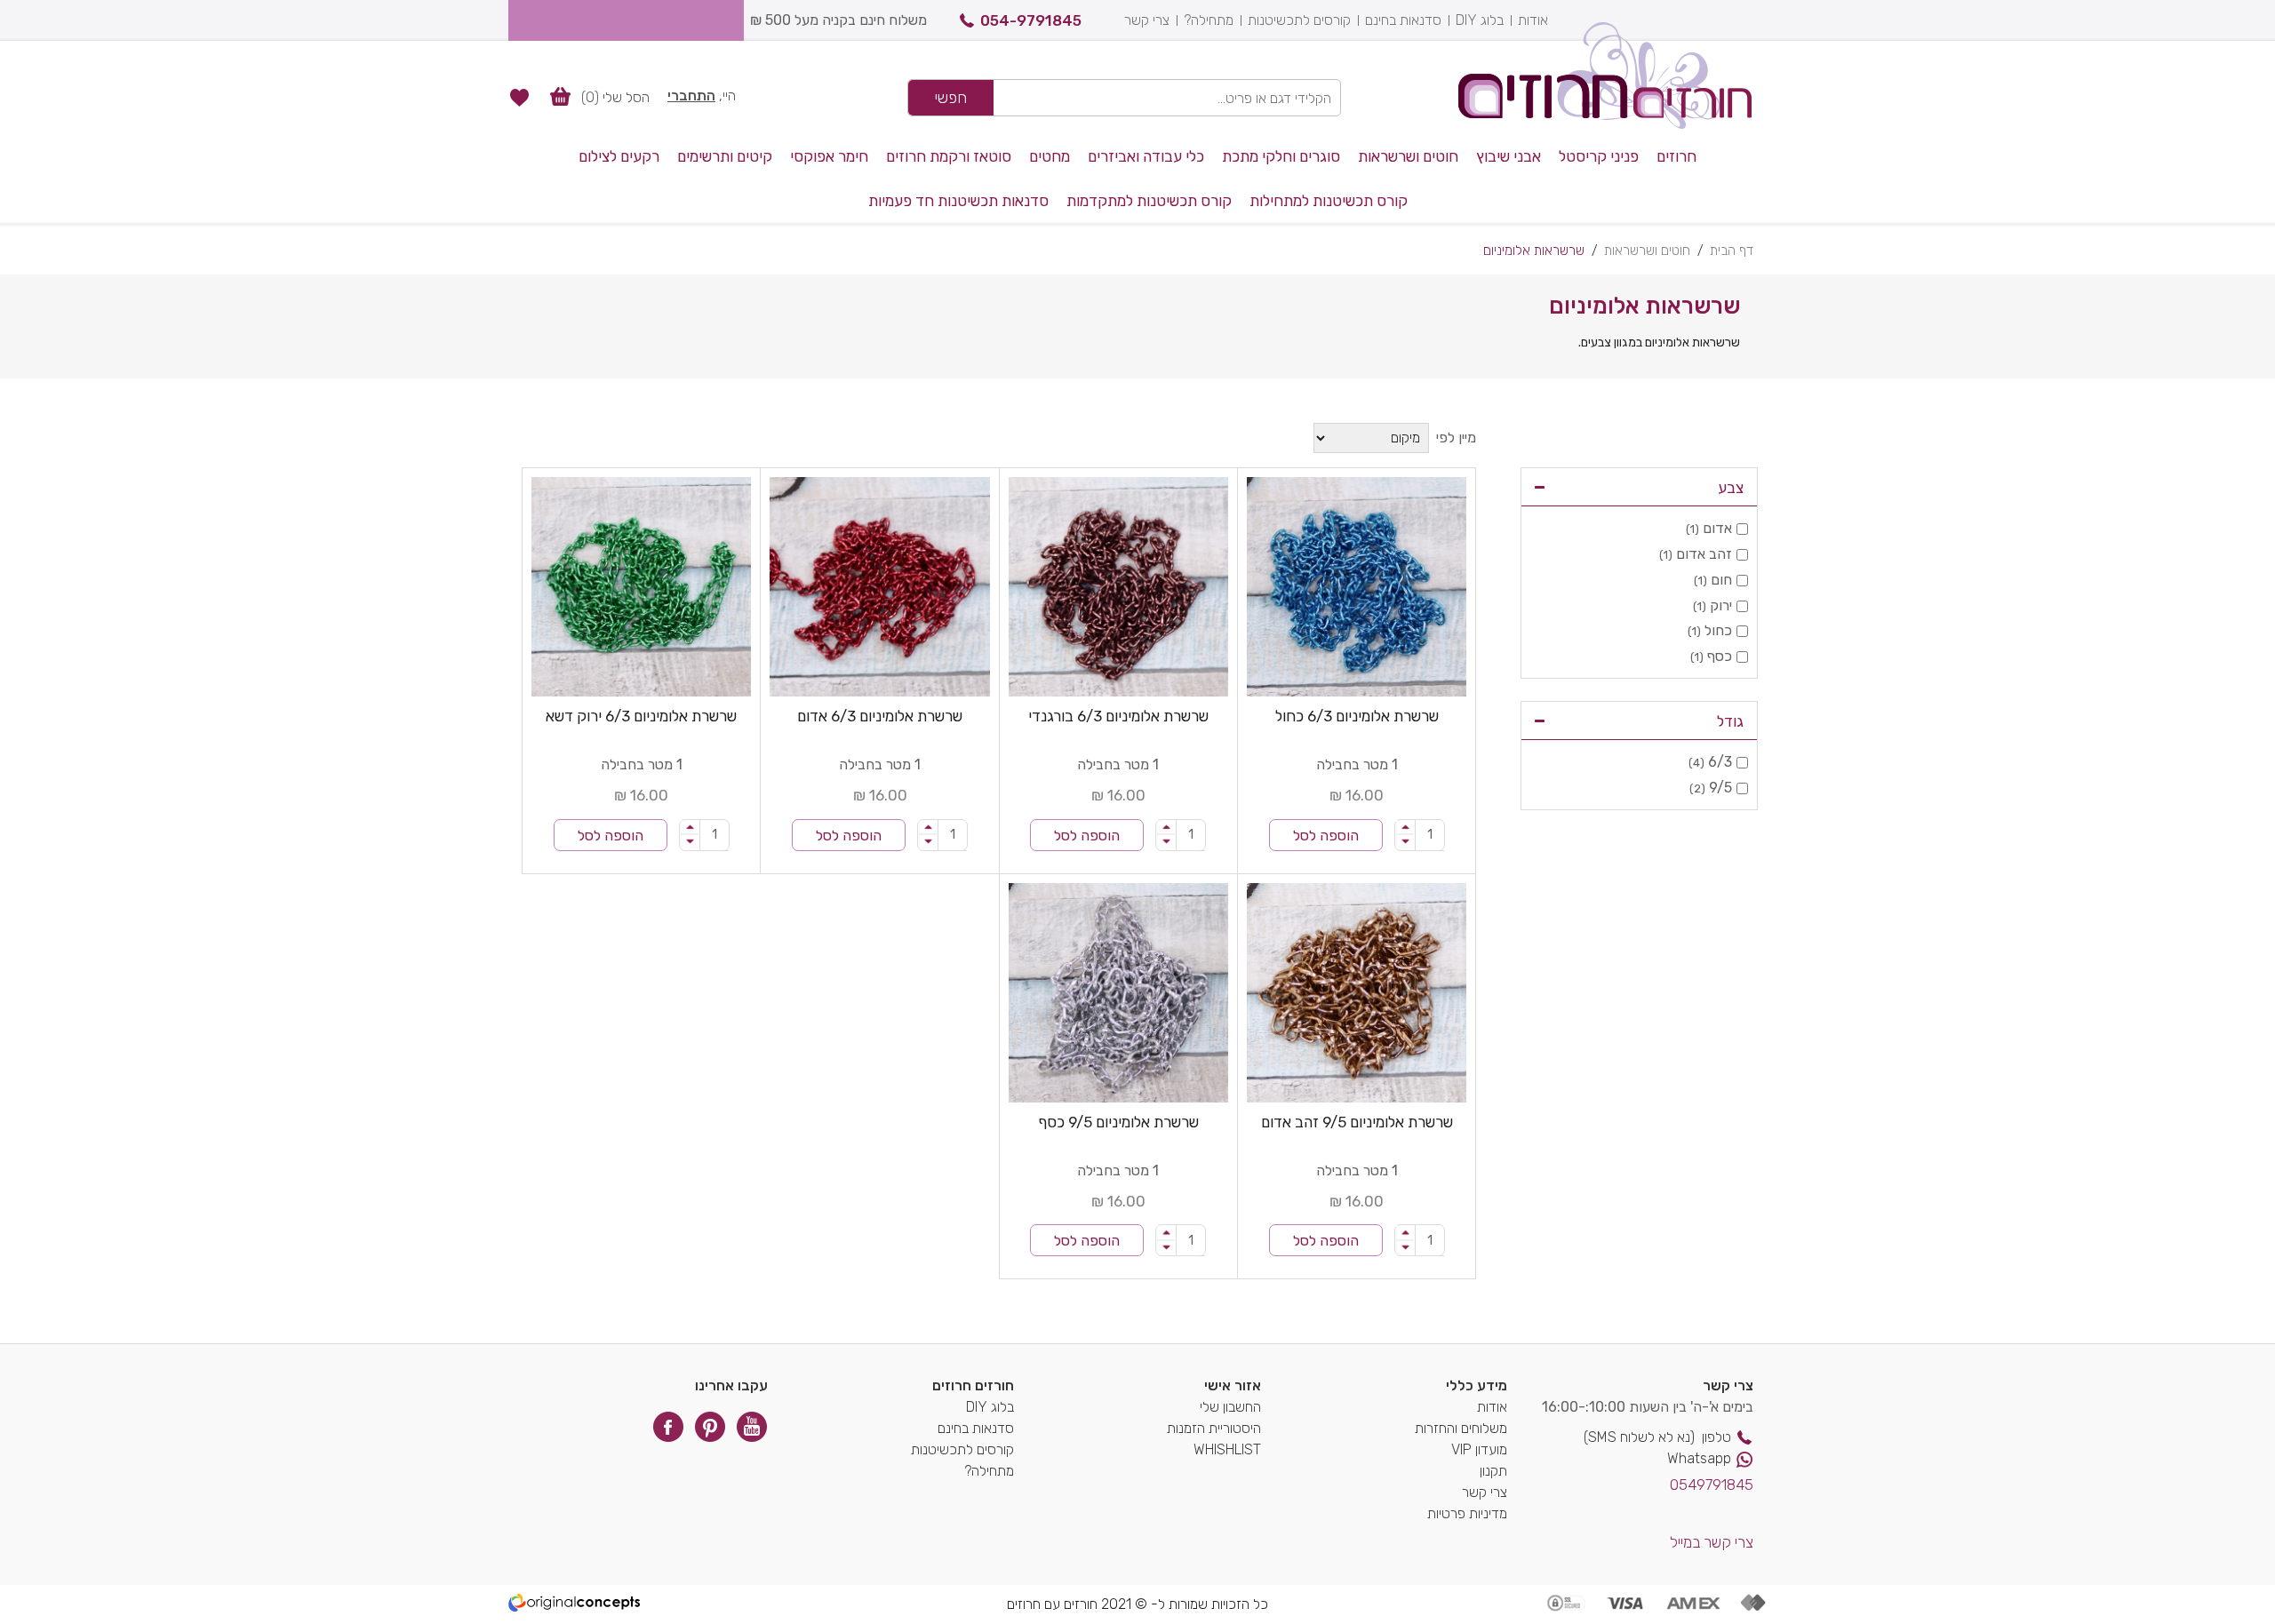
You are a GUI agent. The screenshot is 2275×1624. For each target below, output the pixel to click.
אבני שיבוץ (1509, 156)
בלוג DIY (1480, 20)
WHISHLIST (1227, 1449)
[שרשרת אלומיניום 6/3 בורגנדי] (1118, 587)
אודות (1533, 20)
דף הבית (1732, 251)
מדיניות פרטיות (1467, 1513)
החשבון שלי (1230, 1407)
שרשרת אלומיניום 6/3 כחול (1357, 716)
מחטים (1050, 156)
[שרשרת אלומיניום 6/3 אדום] (879, 587)
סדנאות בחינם (1403, 20)
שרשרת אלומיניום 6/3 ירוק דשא (641, 716)
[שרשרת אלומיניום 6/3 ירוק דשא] (641, 587)
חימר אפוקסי (829, 156)
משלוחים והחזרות (1461, 1428)
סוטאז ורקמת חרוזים (949, 156)
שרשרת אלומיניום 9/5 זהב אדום (1357, 1122)
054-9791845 (1031, 20)
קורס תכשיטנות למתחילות (1329, 201)
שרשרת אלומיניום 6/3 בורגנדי (1118, 716)
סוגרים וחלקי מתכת (1281, 156)
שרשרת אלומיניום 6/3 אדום (880, 716)
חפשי (951, 98)
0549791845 (1712, 1485)
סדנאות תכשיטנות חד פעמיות (958, 201)
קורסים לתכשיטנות (1299, 20)
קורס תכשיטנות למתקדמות (1149, 201)
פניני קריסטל (1599, 156)
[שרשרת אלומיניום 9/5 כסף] (1118, 993)
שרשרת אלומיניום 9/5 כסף (1118, 1122)
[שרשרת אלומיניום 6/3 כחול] (1357, 587)
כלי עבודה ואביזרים (1146, 156)
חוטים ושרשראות (1408, 156)
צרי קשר (1147, 20)
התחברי (691, 96)
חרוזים (1676, 156)
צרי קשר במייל (1712, 1542)
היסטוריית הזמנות (1214, 1428)
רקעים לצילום (619, 156)
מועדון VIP (1479, 1449)
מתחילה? (1209, 20)
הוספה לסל (1326, 836)
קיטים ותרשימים (725, 156)
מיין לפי (1456, 438)
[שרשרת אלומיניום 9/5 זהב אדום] (1357, 993)
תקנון (1493, 1471)
